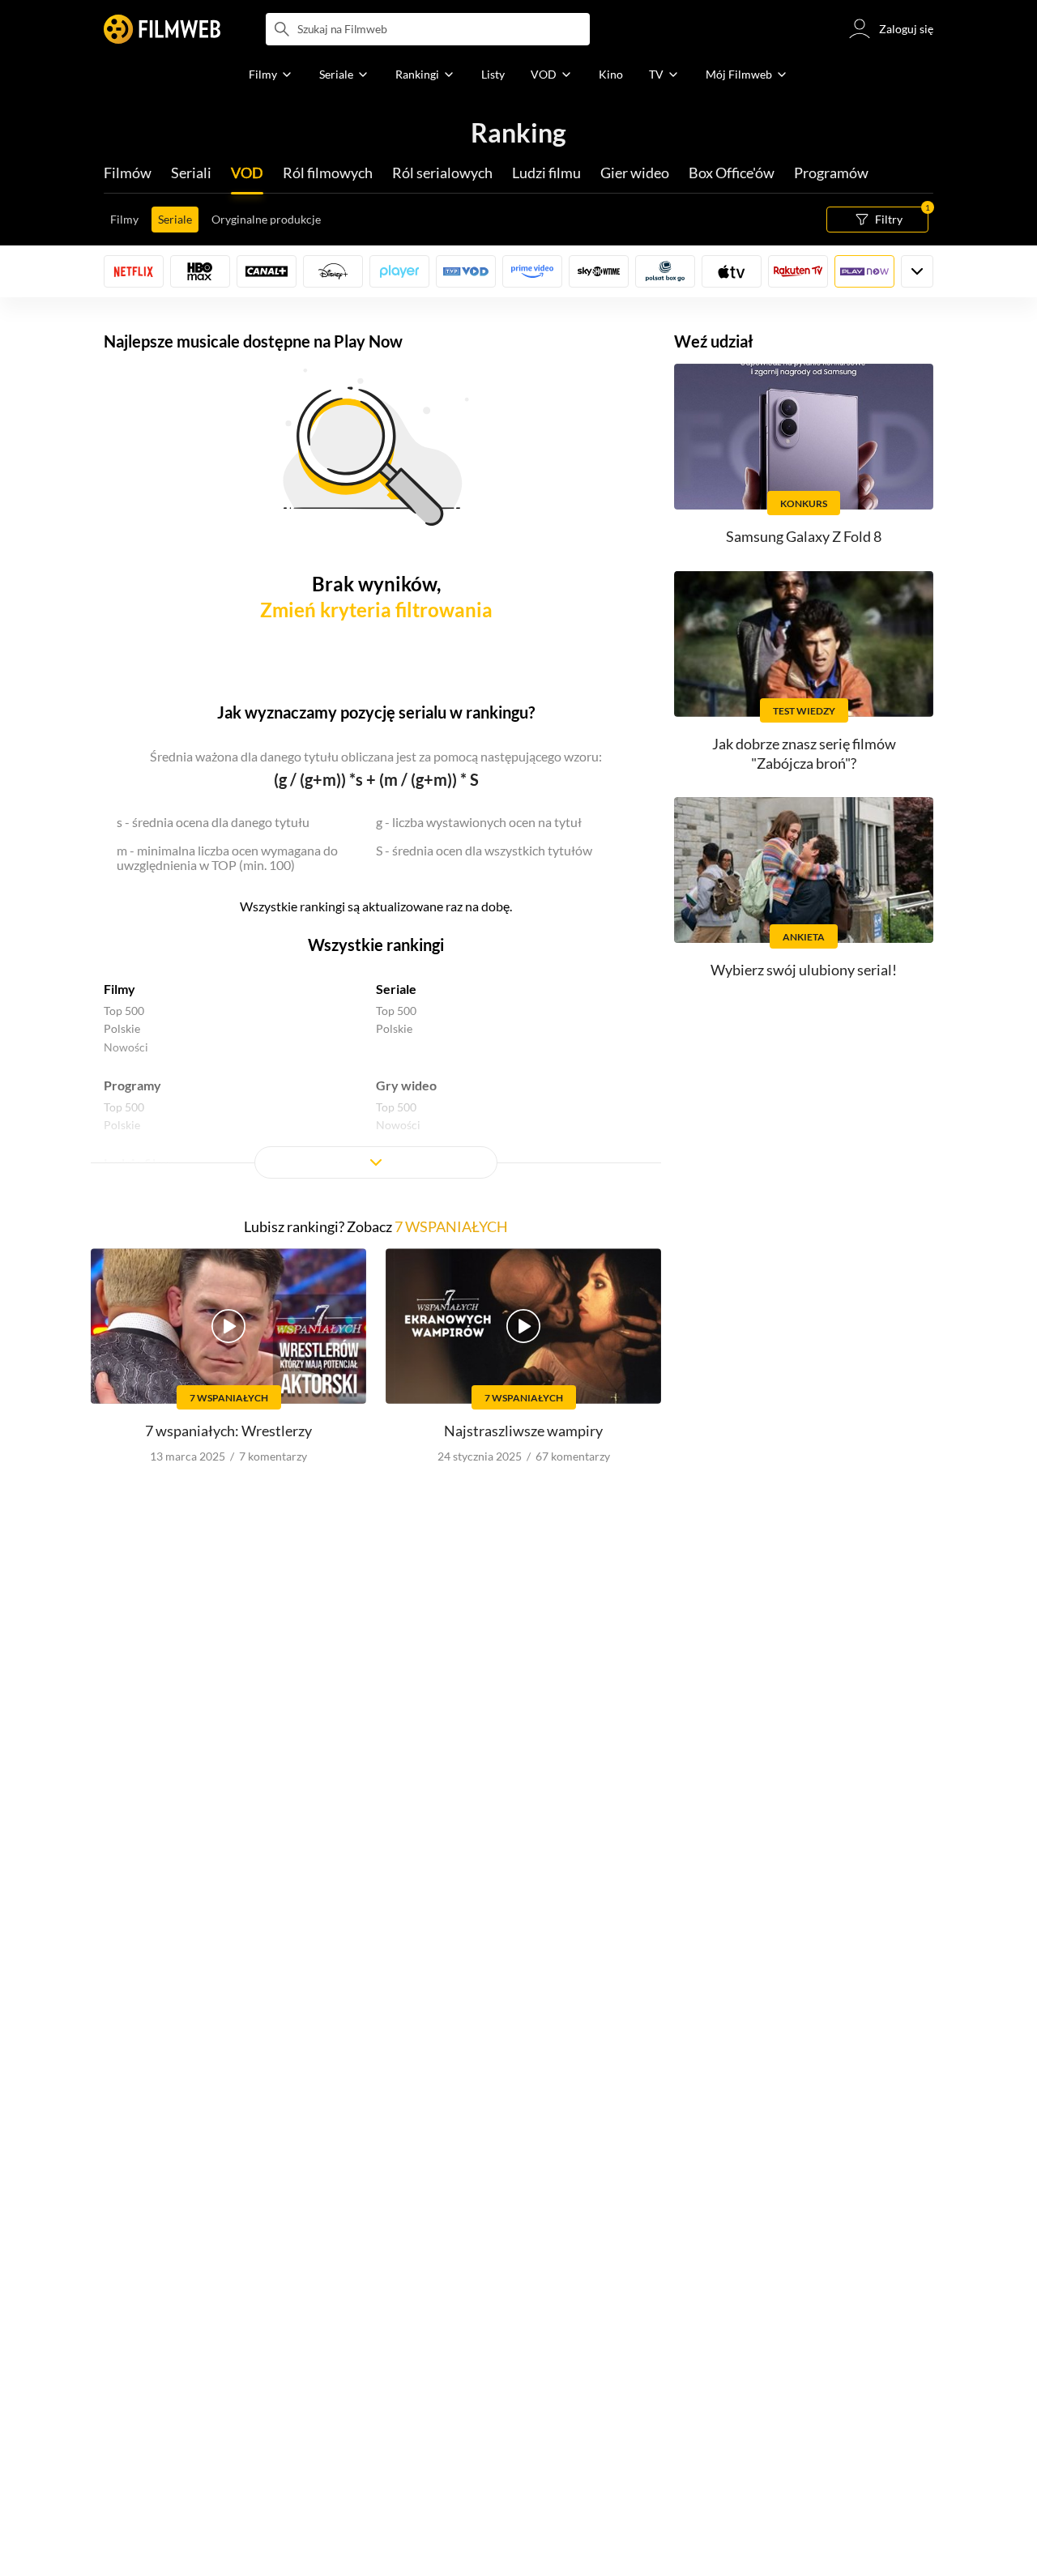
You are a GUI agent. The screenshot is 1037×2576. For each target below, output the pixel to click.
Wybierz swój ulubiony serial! (804, 970)
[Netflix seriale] (134, 271)
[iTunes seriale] (732, 271)
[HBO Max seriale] (200, 271)
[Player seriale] (399, 271)
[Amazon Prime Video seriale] (532, 271)
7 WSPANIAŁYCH (451, 1226)
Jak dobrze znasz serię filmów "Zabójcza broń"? (804, 753)
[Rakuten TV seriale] (798, 271)
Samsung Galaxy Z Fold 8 (804, 536)
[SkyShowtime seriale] (599, 271)
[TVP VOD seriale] (466, 271)
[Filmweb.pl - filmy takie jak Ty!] (162, 29)
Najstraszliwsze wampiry (523, 1431)
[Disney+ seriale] (333, 271)
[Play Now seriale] (864, 271)
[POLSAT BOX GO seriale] (665, 271)
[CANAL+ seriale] (267, 271)
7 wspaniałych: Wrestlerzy (228, 1431)
